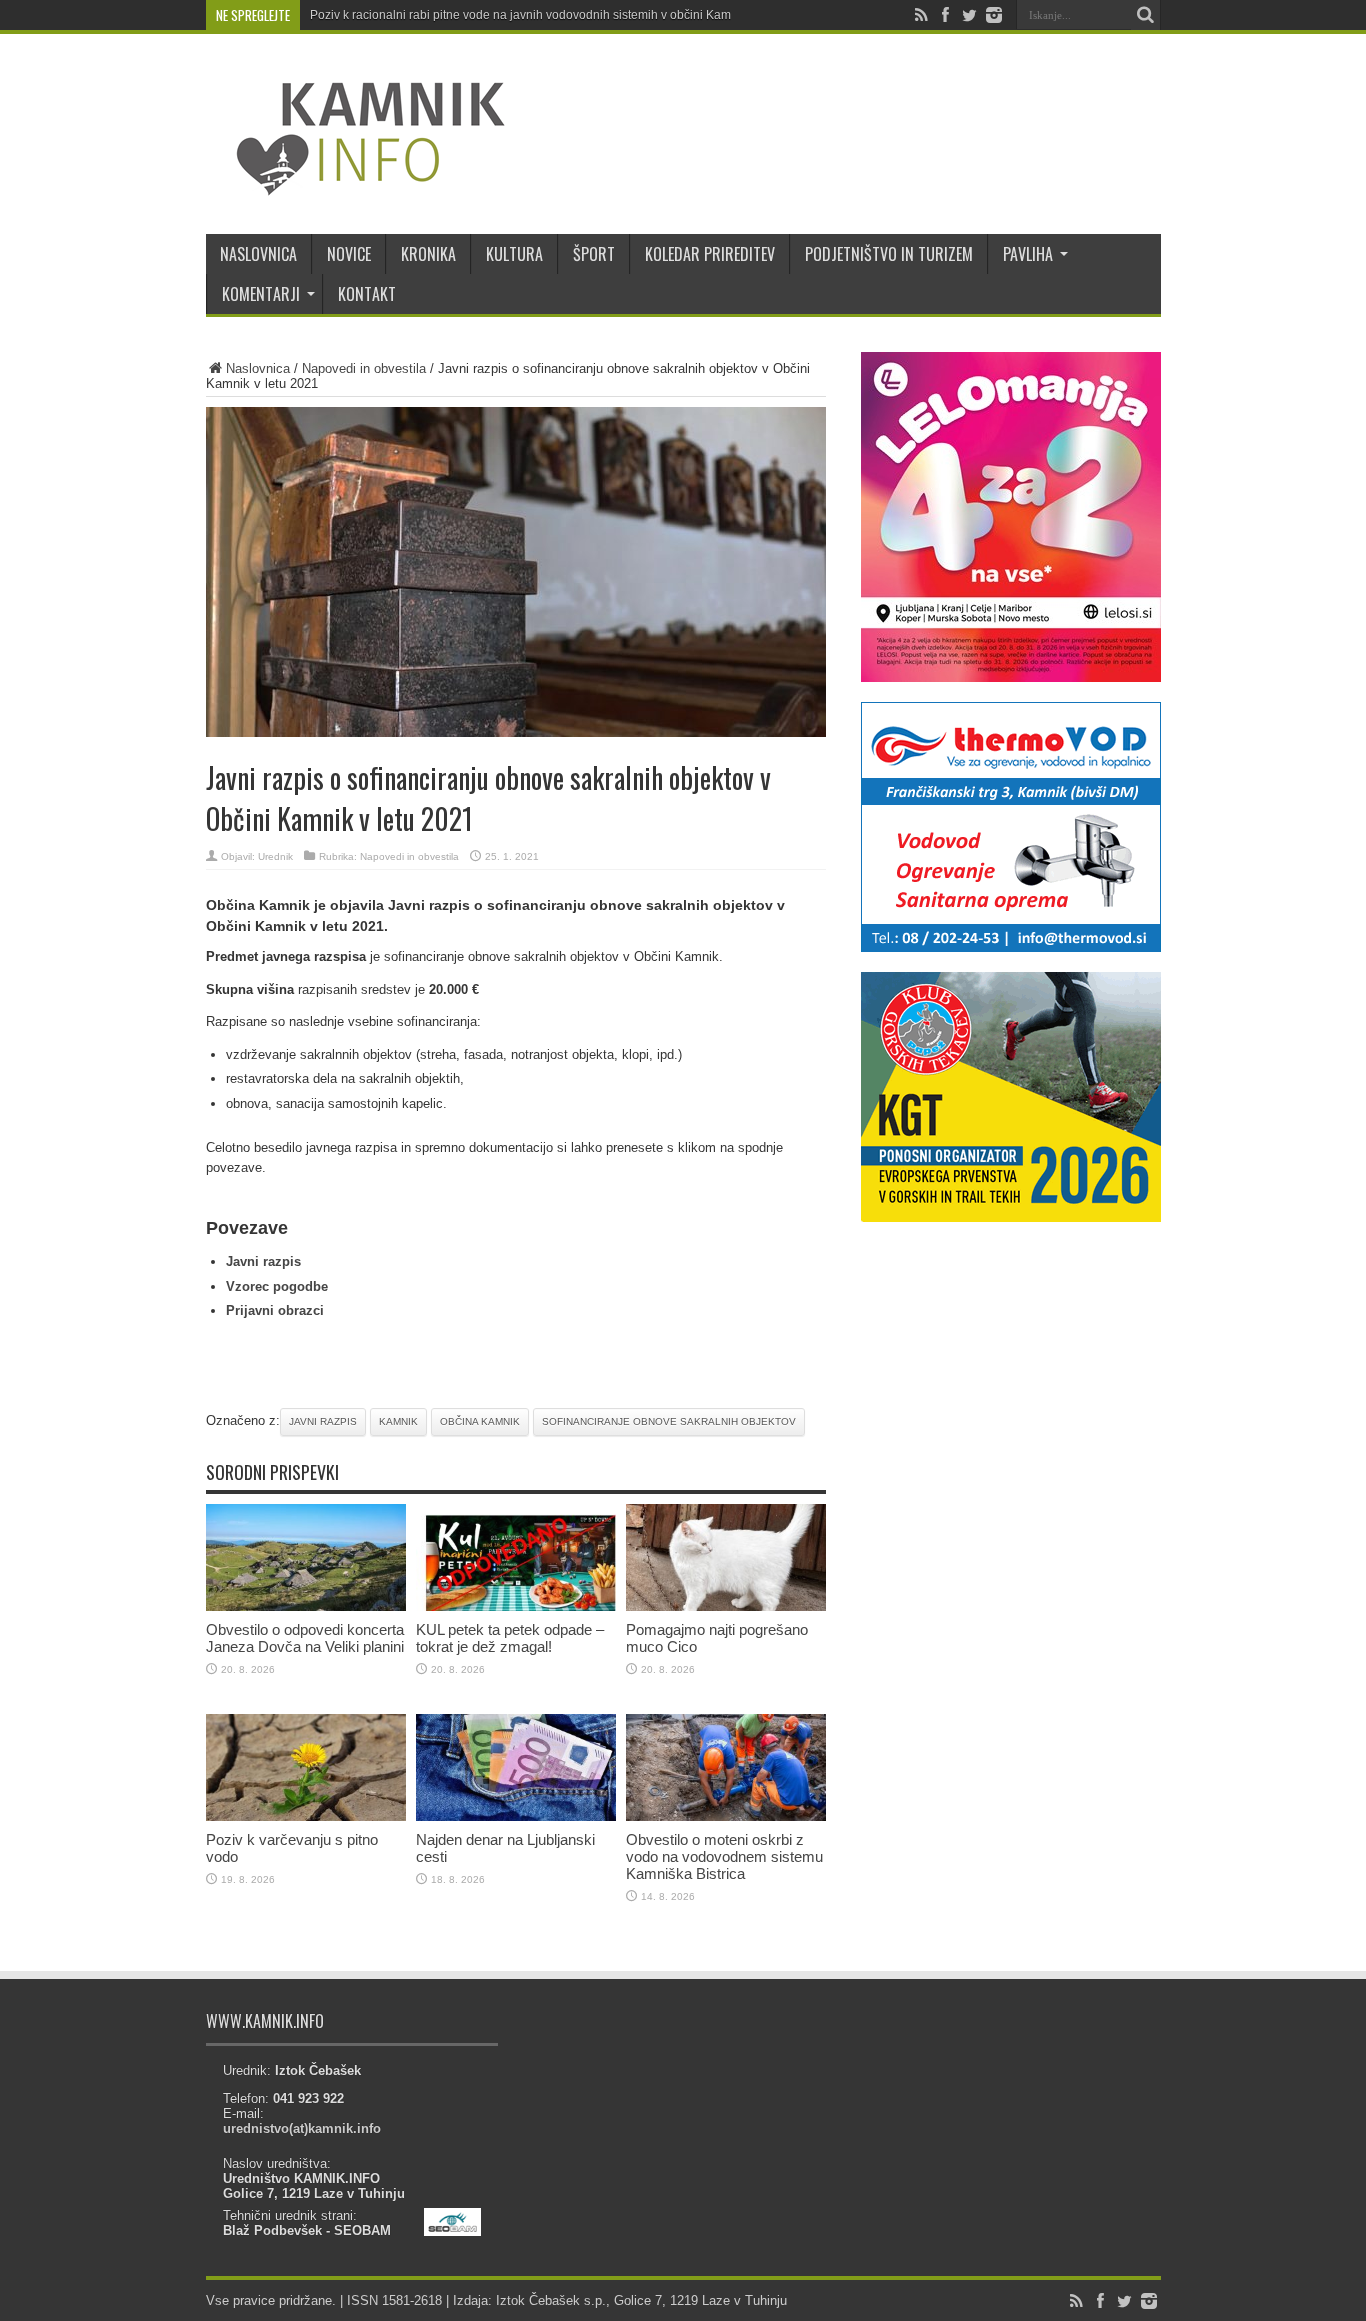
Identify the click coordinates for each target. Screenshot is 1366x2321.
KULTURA (514, 254)
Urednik (275, 856)
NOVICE (349, 254)
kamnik (398, 1421)
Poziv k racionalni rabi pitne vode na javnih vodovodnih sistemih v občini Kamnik (528, 15)
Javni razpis (263, 1261)
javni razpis (323, 1421)
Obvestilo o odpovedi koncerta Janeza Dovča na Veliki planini (305, 1638)
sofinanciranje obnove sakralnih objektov (669, 1421)
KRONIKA (428, 254)
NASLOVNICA (258, 254)
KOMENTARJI (261, 294)
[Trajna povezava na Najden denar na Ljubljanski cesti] (516, 1816)
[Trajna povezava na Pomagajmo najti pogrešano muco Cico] (726, 1606)
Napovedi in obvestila (364, 368)
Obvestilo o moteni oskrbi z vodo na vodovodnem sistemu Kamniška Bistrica (724, 1856)
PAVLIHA (1028, 254)
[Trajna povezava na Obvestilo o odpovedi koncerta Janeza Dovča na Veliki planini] (306, 1606)
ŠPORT (594, 254)
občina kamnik (480, 1421)
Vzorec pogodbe (277, 1286)
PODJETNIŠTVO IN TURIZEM (889, 254)
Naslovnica (258, 368)
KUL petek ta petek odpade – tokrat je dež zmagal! (510, 1638)
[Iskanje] (1146, 15)
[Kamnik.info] (356, 184)
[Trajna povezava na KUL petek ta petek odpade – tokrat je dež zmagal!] (516, 1606)
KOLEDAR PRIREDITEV (710, 254)
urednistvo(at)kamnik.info (302, 2128)
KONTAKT (367, 294)
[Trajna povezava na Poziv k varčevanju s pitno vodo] (306, 1816)
